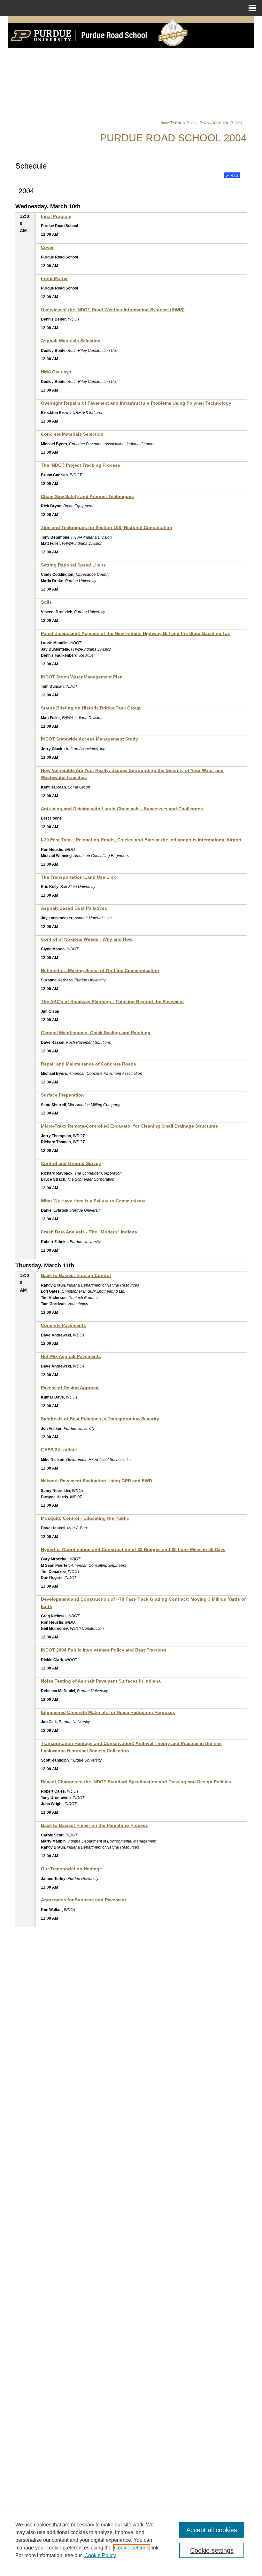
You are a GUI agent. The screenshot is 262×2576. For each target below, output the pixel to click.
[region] (131, 2540)
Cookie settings (132, 2548)
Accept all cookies (212, 2530)
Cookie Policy (100, 2555)
